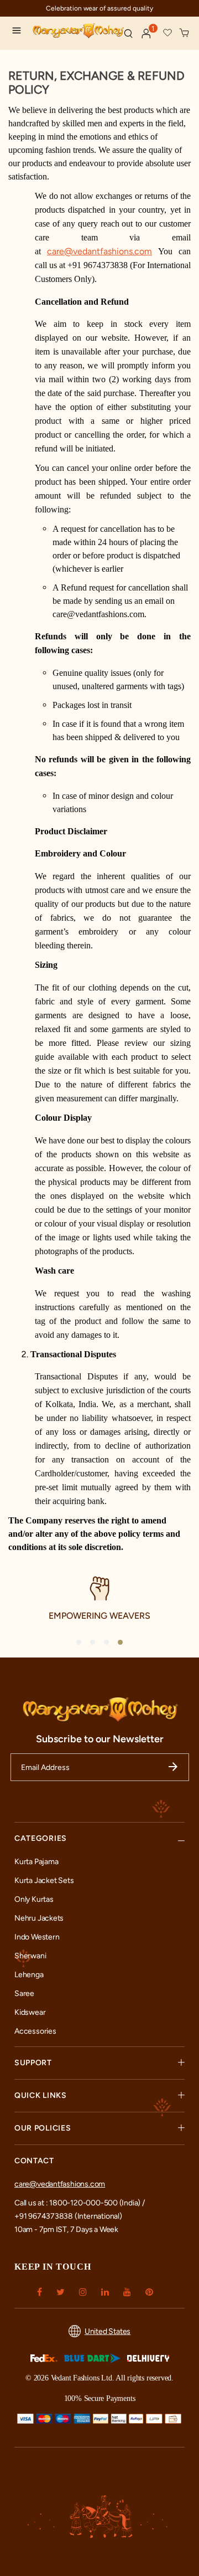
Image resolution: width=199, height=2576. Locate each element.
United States (108, 2331)
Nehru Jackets (39, 1918)
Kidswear (30, 2012)
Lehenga (29, 1975)
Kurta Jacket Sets (44, 1880)
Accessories (35, 2031)
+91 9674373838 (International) (68, 2216)
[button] (146, 34)
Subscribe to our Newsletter (100, 1739)
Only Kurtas (34, 1899)
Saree (24, 1993)
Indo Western (37, 1937)
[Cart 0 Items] (185, 33)
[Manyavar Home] (74, 32)
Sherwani (30, 1956)
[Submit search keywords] (128, 33)
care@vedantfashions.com (60, 2184)
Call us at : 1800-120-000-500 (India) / (80, 2203)
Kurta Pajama (36, 1862)
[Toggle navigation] (19, 32)
